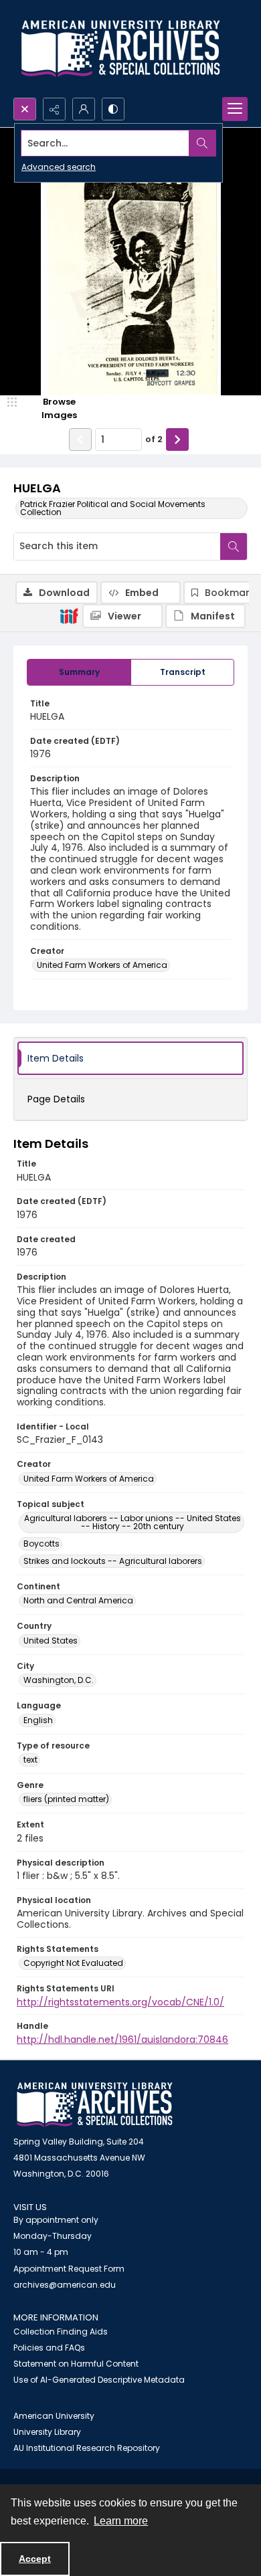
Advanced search (59, 167)
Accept (35, 2559)
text (30, 1760)
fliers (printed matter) (66, 1799)
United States (51, 1641)
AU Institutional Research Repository (87, 2448)
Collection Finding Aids (61, 2332)
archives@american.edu (65, 2285)
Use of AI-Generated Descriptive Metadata (99, 2380)
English (38, 1720)
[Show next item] (177, 439)
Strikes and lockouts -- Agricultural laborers (113, 1561)
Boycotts (41, 1544)
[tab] (79, 672)
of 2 (154, 439)
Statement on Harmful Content (76, 2364)
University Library (47, 2432)
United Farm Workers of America (102, 965)
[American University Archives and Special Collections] (95, 2105)
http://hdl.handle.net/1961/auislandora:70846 (122, 2040)
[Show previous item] (80, 439)
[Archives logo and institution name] (120, 49)
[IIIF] (69, 615)
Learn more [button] (121, 2521)
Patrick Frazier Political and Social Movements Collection (113, 508)
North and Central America (78, 1600)
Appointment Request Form (69, 2269)
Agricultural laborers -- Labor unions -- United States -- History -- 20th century (133, 1522)
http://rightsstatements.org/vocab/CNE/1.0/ (120, 2002)
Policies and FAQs (49, 2348)
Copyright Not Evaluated (73, 1963)
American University (54, 2416)
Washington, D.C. (59, 1680)
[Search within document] (234, 547)
